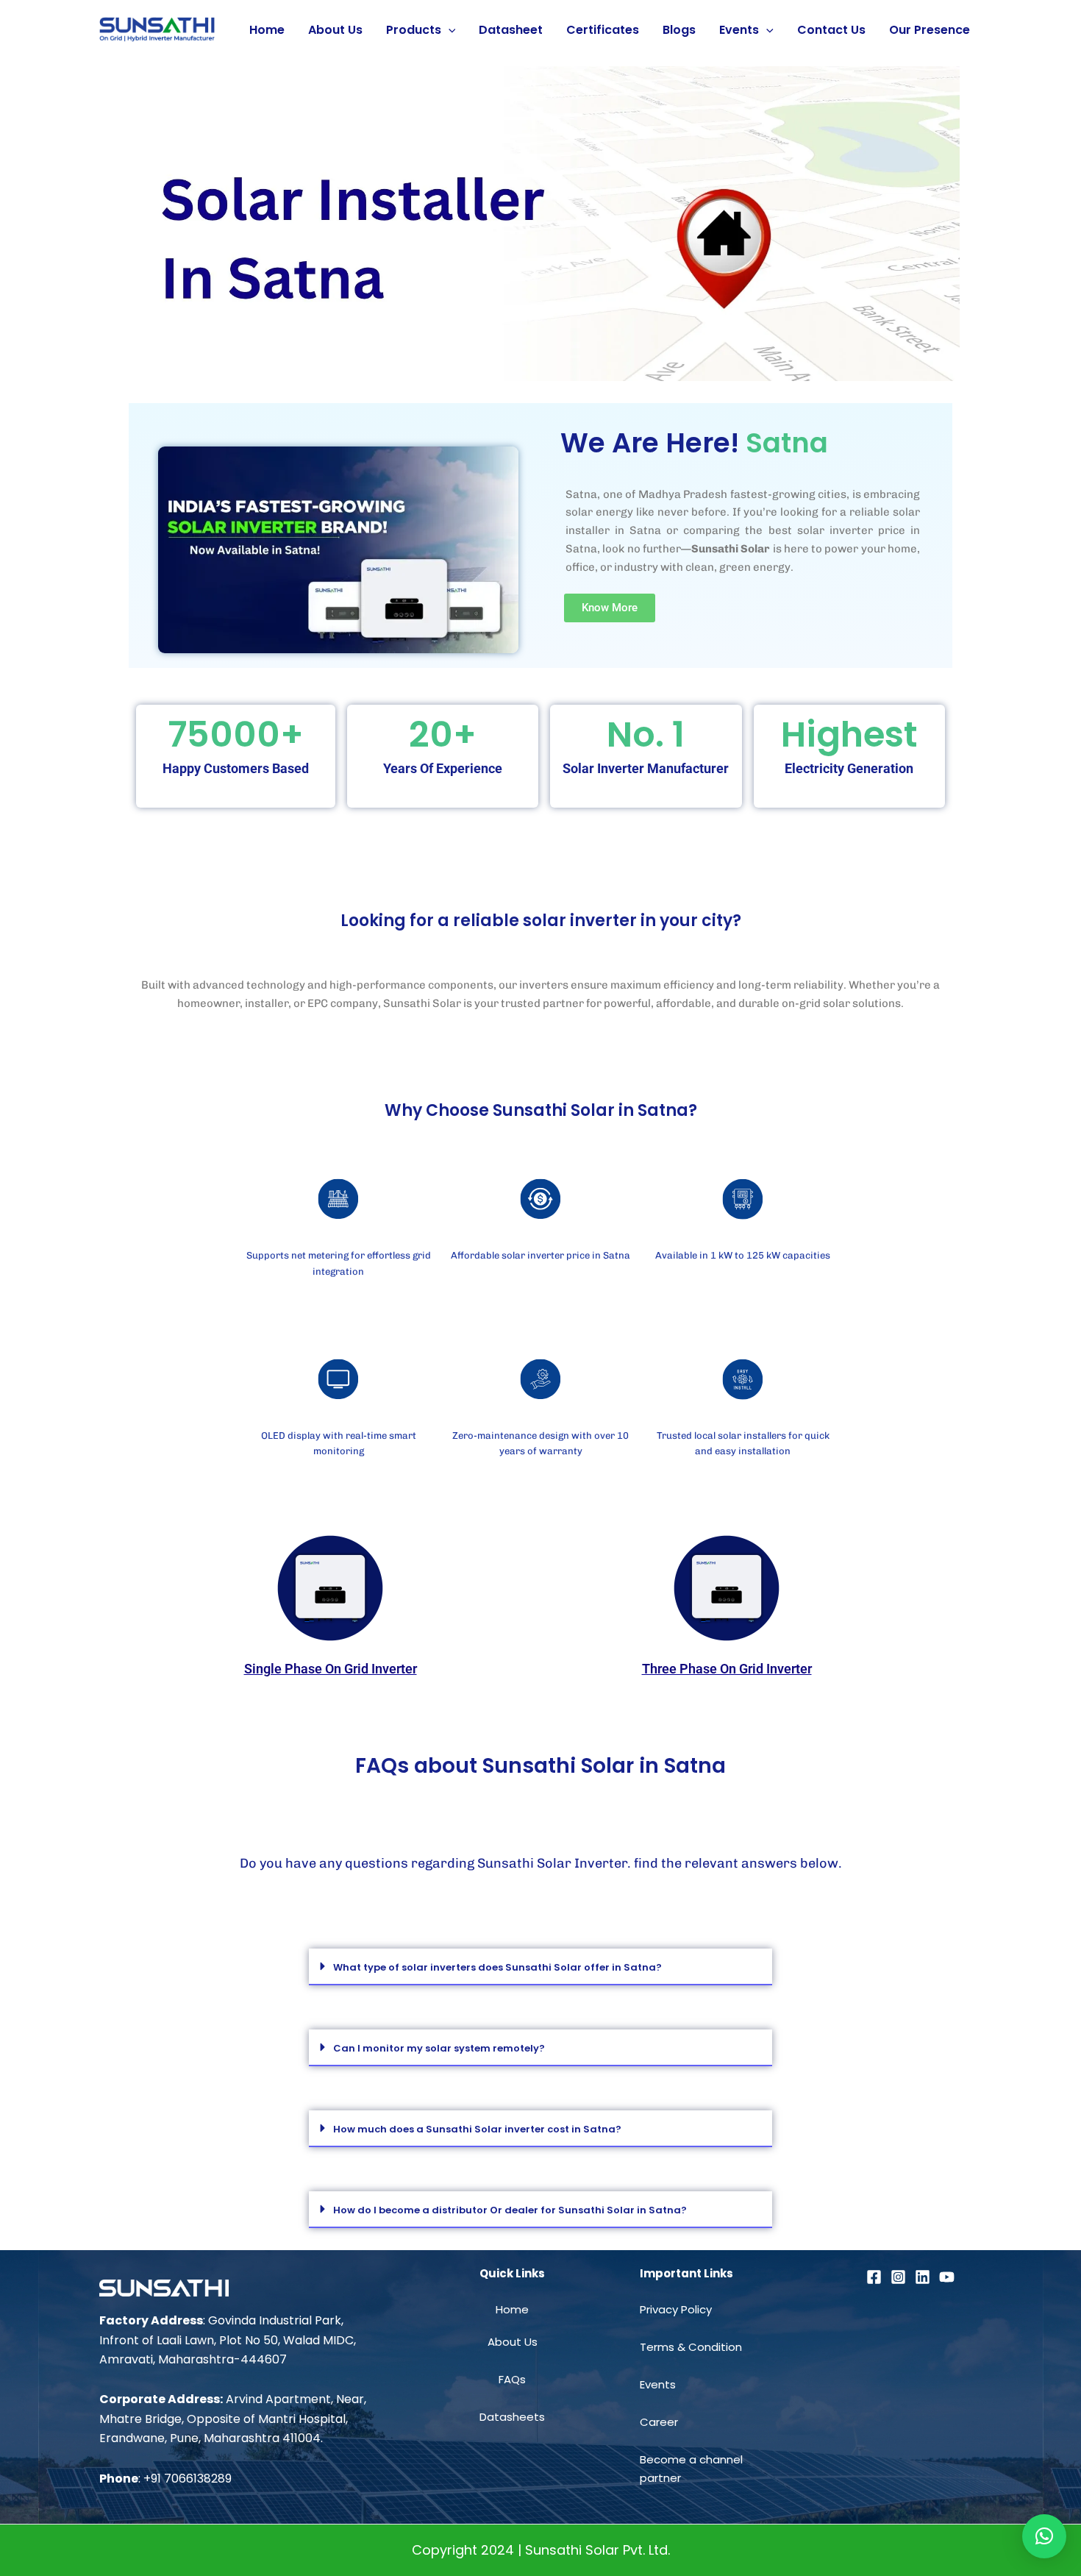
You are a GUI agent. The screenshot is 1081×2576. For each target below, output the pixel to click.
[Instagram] (898, 2277)
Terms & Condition (691, 2347)
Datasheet (511, 30)
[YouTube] (947, 2277)
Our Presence (930, 30)
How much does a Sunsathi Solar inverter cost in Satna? (477, 2129)
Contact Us (831, 30)
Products (414, 30)
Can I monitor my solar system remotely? (439, 2048)
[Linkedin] (923, 2277)
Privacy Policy (676, 2309)
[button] (540, 1967)
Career (659, 2422)
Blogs (679, 30)
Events (739, 30)
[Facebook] (874, 2277)
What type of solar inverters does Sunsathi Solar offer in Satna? (497, 1967)
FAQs (512, 2379)
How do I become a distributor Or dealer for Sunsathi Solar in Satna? (510, 2210)
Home (267, 30)
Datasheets (512, 2417)
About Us (335, 30)
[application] (449, 30)
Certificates (603, 30)
